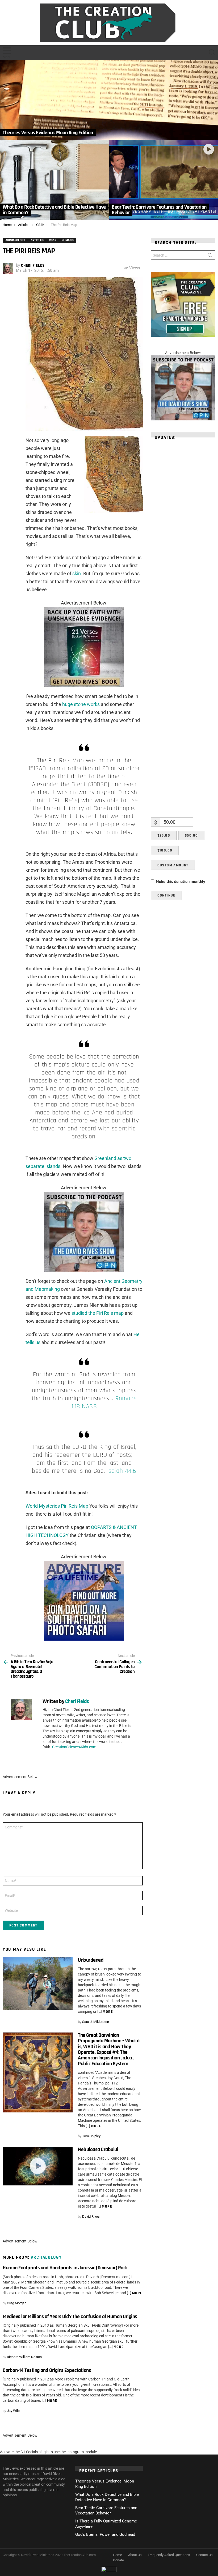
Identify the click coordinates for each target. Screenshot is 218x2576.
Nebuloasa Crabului (98, 2149)
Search (210, 256)
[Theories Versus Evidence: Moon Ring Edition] (109, 100)
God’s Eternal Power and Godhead (105, 2534)
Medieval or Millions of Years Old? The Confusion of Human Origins (70, 2317)
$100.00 (165, 850)
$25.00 (164, 835)
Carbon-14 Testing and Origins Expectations (47, 2370)
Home (118, 2555)
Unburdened (91, 1960)
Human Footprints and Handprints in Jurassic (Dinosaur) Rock (65, 2268)
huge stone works (81, 704)
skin (77, 573)
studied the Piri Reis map (98, 1313)
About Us (135, 2555)
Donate (118, 2560)
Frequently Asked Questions (169, 2555)
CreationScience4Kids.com (74, 1747)
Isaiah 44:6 (122, 1471)
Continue (166, 895)
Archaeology (46, 2257)
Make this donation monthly (181, 882)
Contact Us (204, 2555)
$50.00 (191, 835)
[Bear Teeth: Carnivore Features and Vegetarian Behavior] (163, 180)
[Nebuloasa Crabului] (38, 2166)
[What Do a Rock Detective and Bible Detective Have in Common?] (54, 180)
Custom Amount (173, 865)
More (108, 2012)
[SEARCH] (212, 52)
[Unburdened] (38, 1984)
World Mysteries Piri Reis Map (57, 1506)
